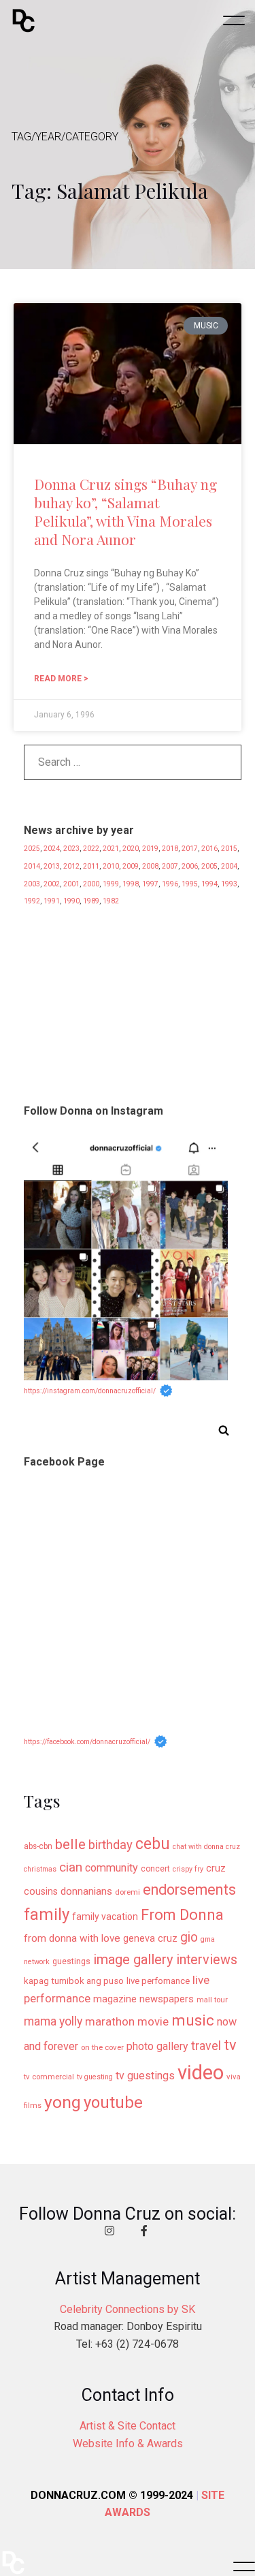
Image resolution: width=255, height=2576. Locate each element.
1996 (170, 884)
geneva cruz (150, 1939)
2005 (209, 866)
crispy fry (188, 1869)
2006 (190, 866)
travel (206, 2046)
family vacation (105, 1917)
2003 (32, 884)
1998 (131, 884)
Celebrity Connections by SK (128, 2309)
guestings (71, 1961)
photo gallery (157, 2046)
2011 (91, 866)
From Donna (182, 1914)
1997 (150, 884)
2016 (209, 849)
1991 (52, 901)
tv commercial (49, 2077)
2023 (71, 849)
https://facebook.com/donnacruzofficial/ (87, 1742)
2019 (150, 849)
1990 (71, 901)
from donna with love (72, 1938)
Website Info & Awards (128, 2443)
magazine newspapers (143, 1999)
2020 (131, 849)
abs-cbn (38, 1846)
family (47, 1914)
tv (230, 2045)
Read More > (61, 679)
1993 (229, 884)
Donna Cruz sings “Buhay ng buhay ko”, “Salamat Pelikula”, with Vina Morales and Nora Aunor (125, 512)
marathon (110, 2021)
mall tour (212, 2000)
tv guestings (145, 2076)
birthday (111, 1845)
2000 (91, 884)
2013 (52, 866)
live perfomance (158, 1981)
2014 (32, 866)
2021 (111, 849)
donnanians (86, 1891)
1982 (111, 901)
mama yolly (53, 2021)
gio (189, 1937)
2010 (111, 866)
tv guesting (95, 2077)
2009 (131, 866)
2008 (150, 866)
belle (70, 1844)
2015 (229, 849)
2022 (91, 849)
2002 (52, 884)
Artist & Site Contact (128, 2426)
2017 (190, 849)
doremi (128, 1892)
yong (63, 2102)
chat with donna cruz (206, 1847)
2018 (170, 849)
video (201, 2073)
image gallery (133, 1959)
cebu (153, 1844)
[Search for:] (133, 766)
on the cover (102, 2047)
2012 (71, 866)
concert (155, 1869)
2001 (71, 884)
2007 (170, 866)
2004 (229, 866)
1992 (32, 901)
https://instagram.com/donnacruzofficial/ (90, 1391)
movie (153, 2022)
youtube (113, 2102)
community (112, 1868)
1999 (111, 884)
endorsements (189, 1890)
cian (71, 1867)
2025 (32, 849)
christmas (40, 1869)
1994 (209, 884)
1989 (91, 901)
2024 (52, 849)
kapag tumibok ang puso (74, 1981)
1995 (190, 884)
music (193, 2020)
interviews (207, 1960)
